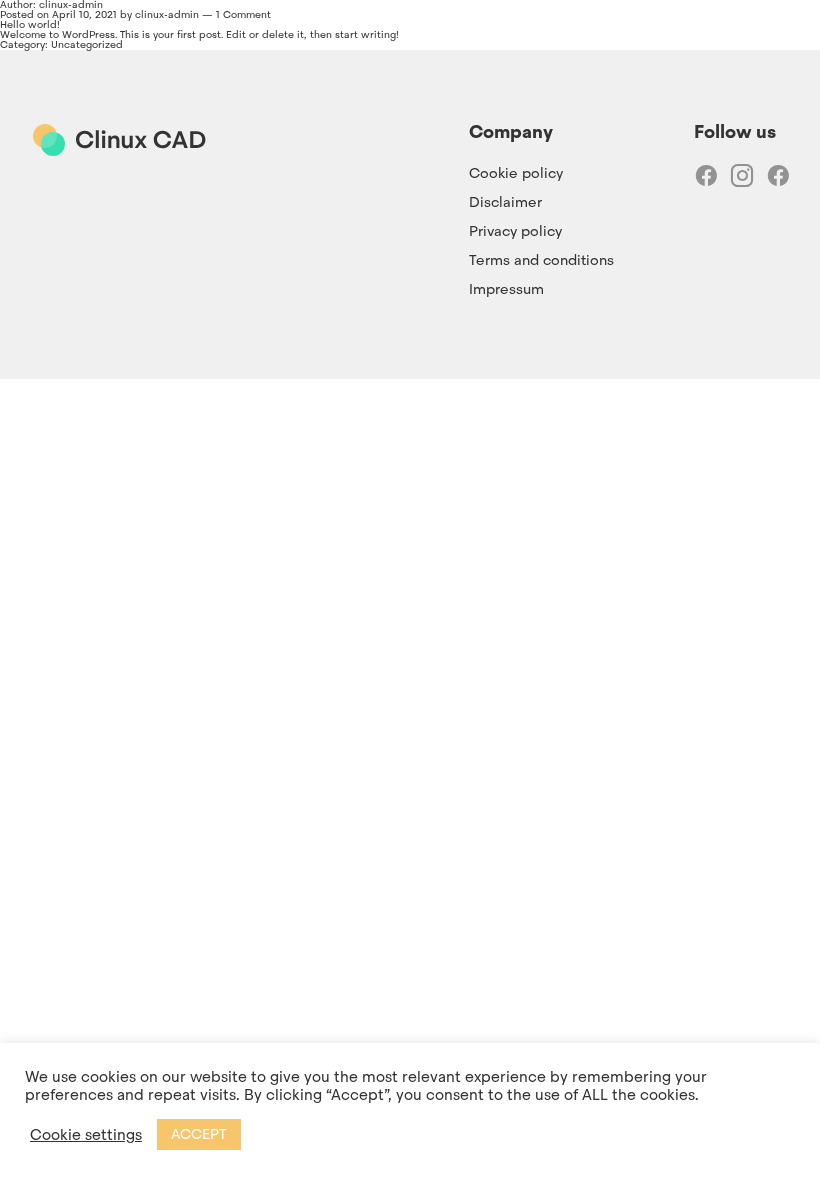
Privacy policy (515, 231)
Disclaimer (505, 202)
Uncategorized (87, 44)
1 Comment (243, 14)
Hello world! (30, 24)
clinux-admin (167, 14)
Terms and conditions (541, 260)
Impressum (506, 289)
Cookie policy (516, 173)
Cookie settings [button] (86, 1135)
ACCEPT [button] (199, 1134)
